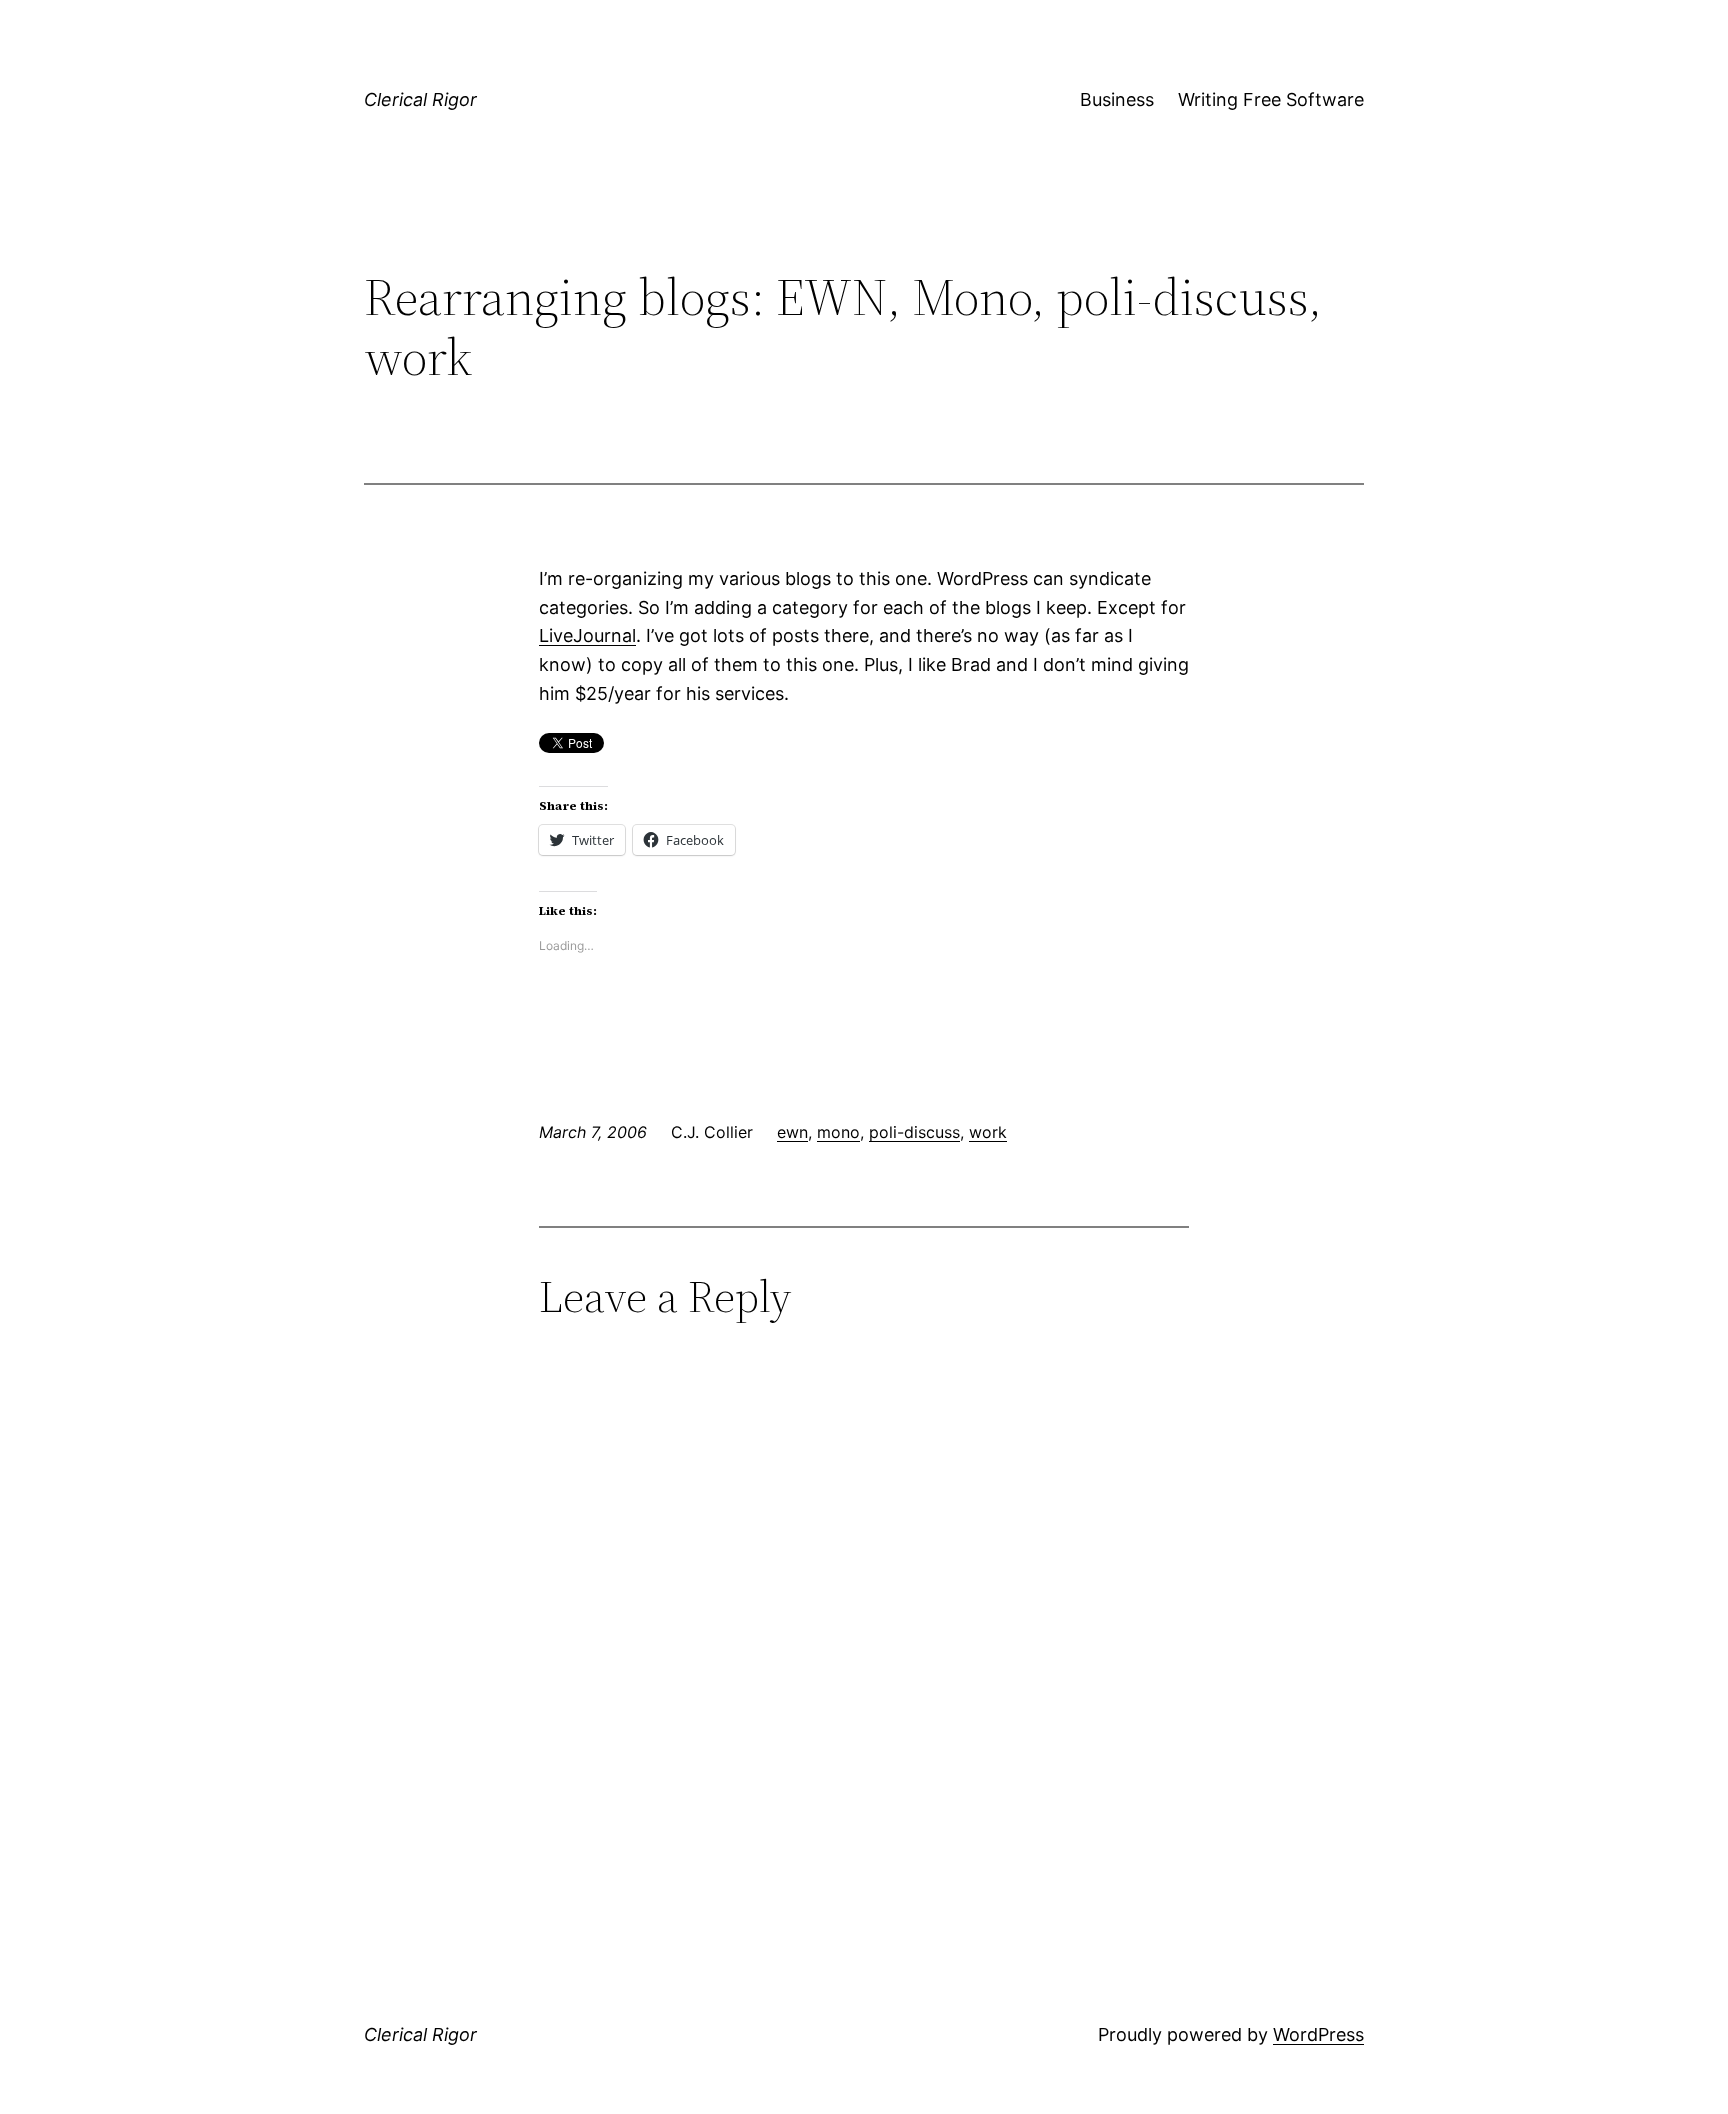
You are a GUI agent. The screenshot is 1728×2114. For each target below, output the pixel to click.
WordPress (1318, 2034)
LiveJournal (587, 635)
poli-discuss (914, 1132)
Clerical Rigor (420, 99)
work (988, 1132)
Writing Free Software (1271, 99)
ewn (792, 1132)
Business (1117, 99)
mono (838, 1132)
